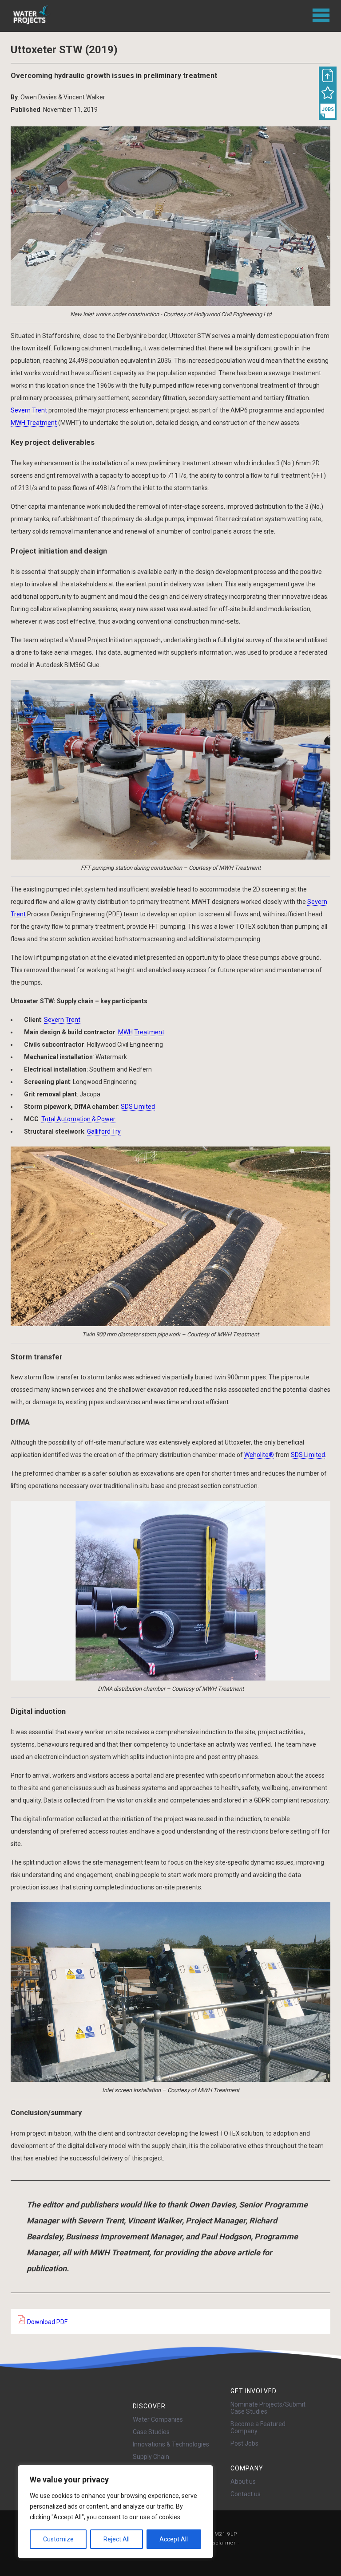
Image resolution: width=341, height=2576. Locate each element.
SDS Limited (138, 1107)
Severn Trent (29, 410)
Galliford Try (104, 1131)
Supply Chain (151, 2457)
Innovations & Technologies (171, 2444)
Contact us (246, 2494)
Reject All (117, 2539)
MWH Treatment (34, 423)
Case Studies (151, 2432)
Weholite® (259, 1455)
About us (243, 2482)
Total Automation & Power (78, 1119)
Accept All (174, 2539)
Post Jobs (244, 2443)
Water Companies (158, 2419)
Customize (58, 2539)
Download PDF (47, 2322)
